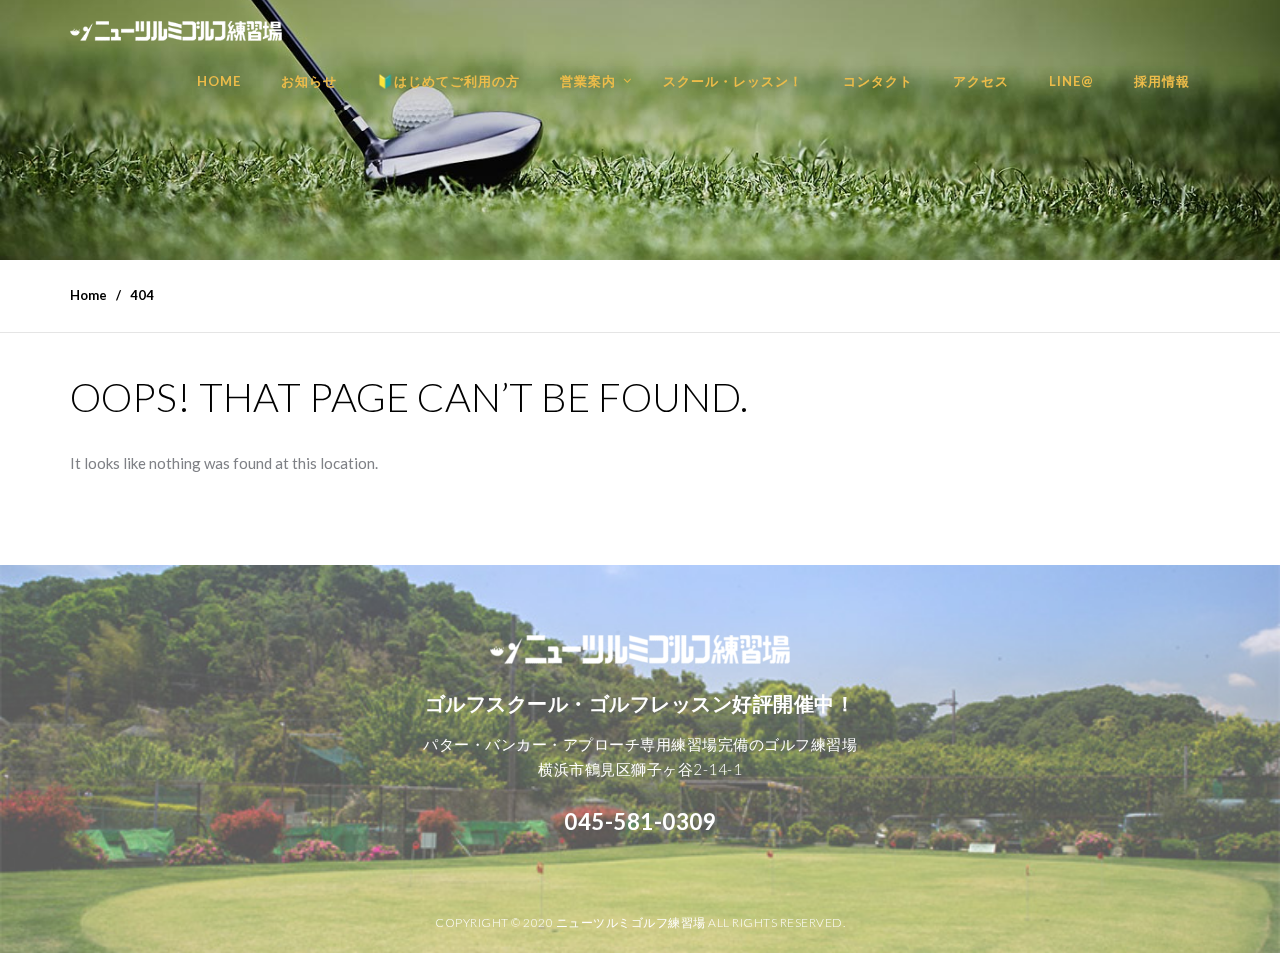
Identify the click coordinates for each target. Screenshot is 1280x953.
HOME (219, 81)
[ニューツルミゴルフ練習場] (176, 20)
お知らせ (309, 81)
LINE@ (1071, 81)
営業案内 (588, 81)
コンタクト (878, 81)
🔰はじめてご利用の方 (448, 81)
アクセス (981, 81)
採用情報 (1162, 81)
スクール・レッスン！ (733, 81)
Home (88, 295)
